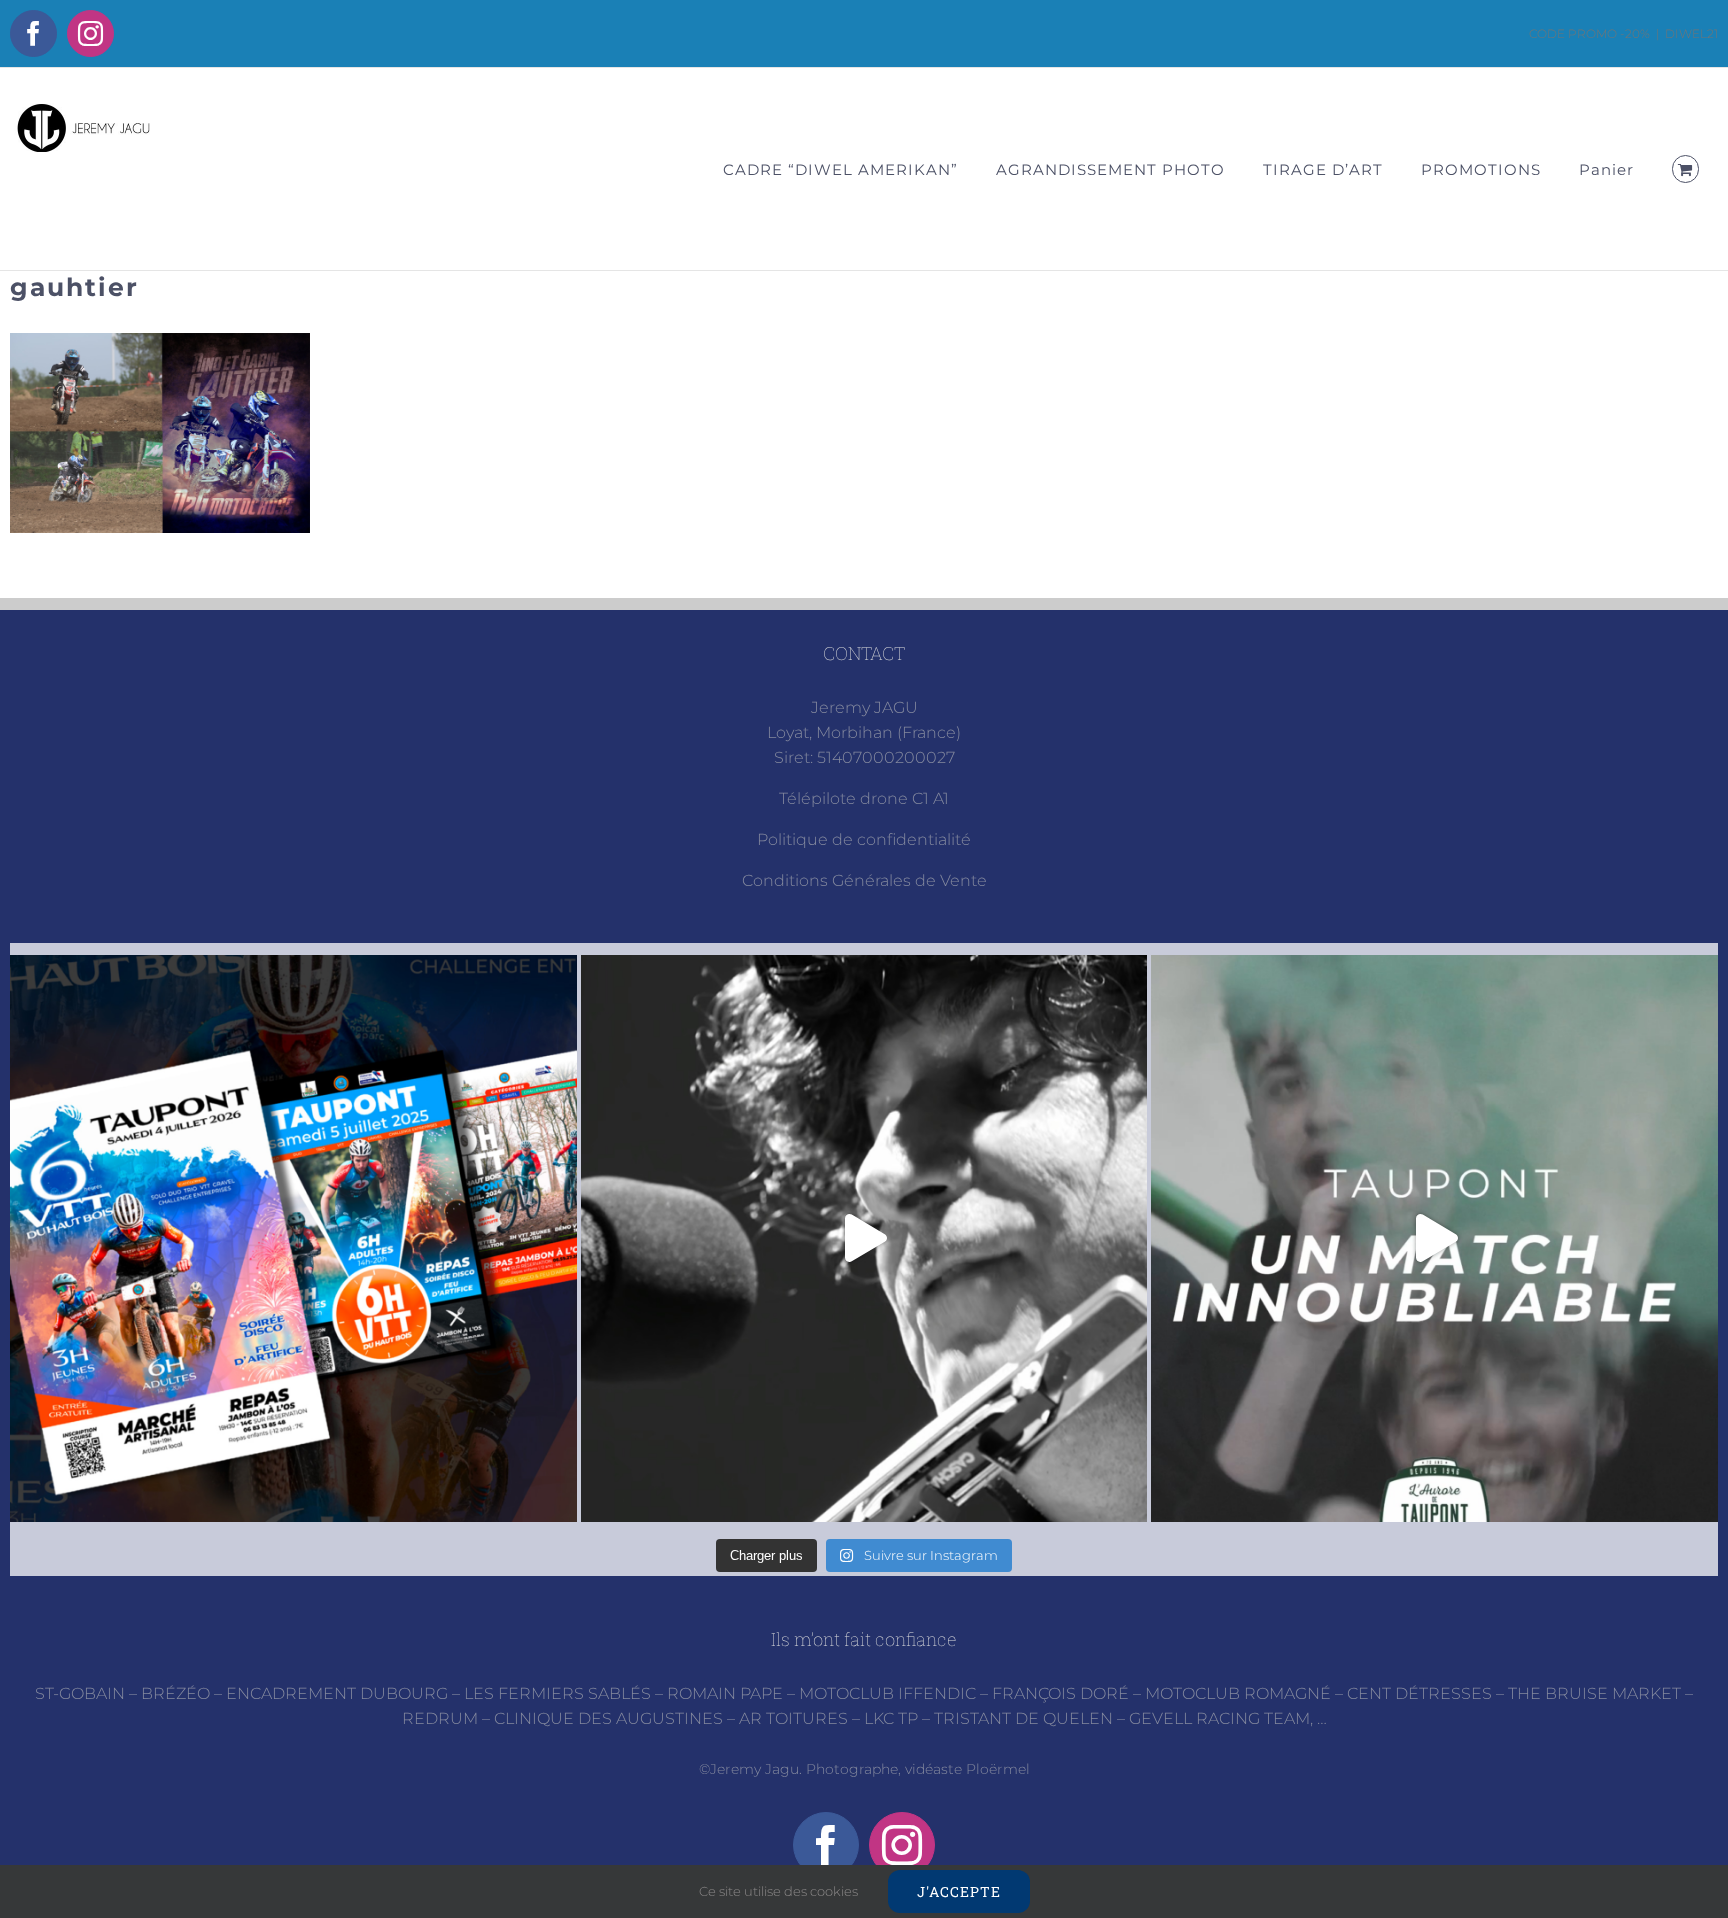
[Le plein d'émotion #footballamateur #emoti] (1434, 1238)
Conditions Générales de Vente (864, 880)
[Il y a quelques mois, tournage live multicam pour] (864, 1238)
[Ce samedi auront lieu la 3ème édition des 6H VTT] (293, 1238)
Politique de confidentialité (864, 839)
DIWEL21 (1691, 33)
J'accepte (959, 1891)
